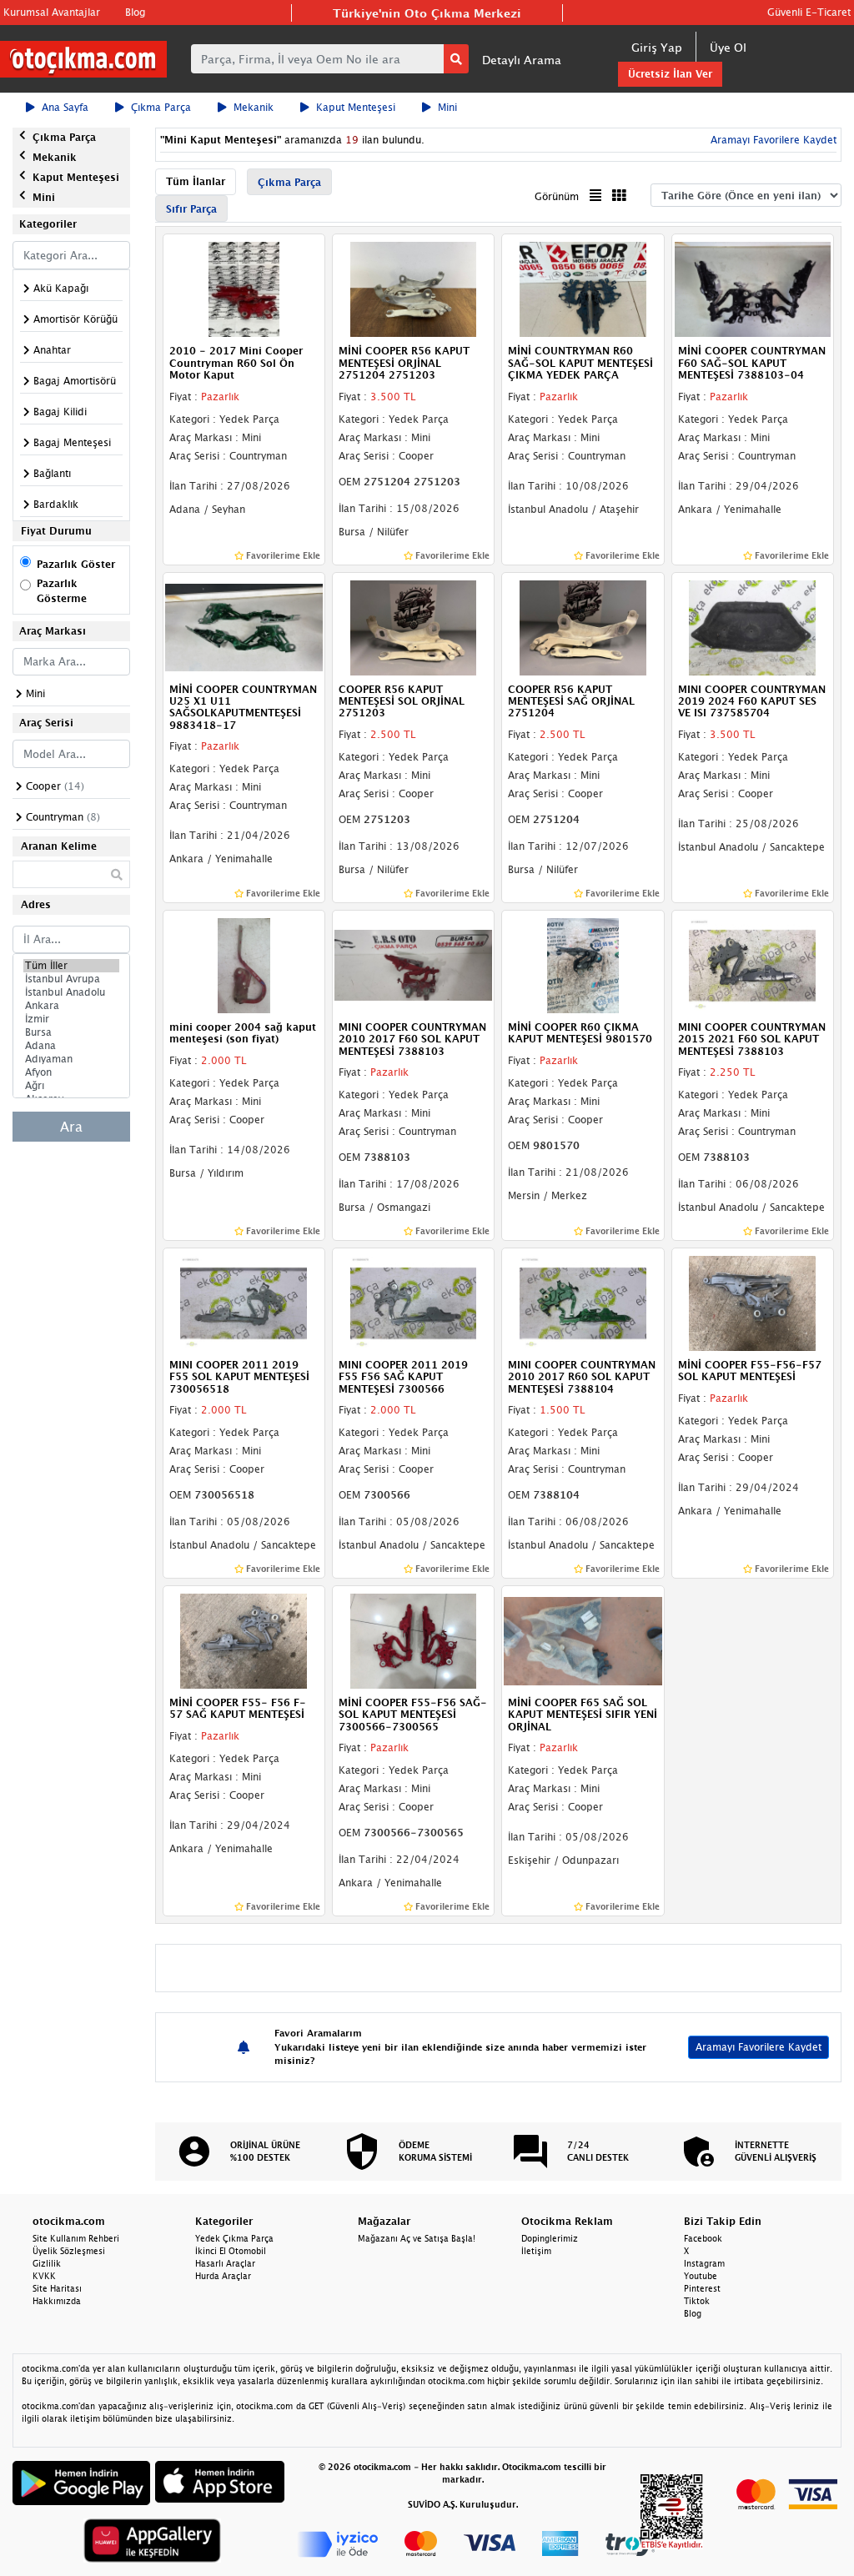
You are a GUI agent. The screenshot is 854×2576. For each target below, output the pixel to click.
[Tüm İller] (71, 966)
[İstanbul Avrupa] (71, 979)
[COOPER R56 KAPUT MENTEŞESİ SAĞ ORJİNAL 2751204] (583, 626)
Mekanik (254, 107)
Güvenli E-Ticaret (809, 12)
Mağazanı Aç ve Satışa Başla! (417, 2238)
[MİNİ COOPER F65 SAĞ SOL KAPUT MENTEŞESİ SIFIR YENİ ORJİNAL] (583, 1640)
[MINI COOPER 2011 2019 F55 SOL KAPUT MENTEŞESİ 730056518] (244, 1302)
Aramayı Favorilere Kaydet (759, 2047)
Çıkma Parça (161, 107)
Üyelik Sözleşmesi (69, 2251)
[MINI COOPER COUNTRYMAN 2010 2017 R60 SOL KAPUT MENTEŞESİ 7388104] (583, 1302)
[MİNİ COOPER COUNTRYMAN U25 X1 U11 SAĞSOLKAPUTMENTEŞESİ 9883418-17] (244, 626)
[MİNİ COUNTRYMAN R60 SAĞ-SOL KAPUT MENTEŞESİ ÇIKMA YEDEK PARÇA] (583, 289)
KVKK (44, 2276)
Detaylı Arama (522, 60)
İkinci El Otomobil (231, 2251)
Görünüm (557, 196)
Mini (447, 107)
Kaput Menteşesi (356, 107)
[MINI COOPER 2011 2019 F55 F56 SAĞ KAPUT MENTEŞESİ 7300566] (413, 1302)
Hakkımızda (57, 2301)
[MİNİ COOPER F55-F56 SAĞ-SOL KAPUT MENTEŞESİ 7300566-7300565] (413, 1640)
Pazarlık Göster (76, 564)
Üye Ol (728, 47)
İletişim (536, 2251)
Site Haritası (57, 2288)
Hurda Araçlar (223, 2276)
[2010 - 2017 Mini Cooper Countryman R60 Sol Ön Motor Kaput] (244, 289)
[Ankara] (71, 1006)
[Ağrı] (71, 1086)
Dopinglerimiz (550, 2238)
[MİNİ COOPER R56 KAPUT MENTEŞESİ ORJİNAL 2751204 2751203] (413, 289)
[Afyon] (71, 1072)
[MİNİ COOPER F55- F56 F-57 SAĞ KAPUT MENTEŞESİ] (244, 1640)
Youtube (701, 2276)
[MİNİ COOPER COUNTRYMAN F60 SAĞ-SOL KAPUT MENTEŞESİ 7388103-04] (753, 289)
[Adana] (71, 1046)
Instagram (704, 2263)
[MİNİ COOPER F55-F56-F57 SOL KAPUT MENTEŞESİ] (753, 1302)
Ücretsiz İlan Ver (670, 74)
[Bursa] (71, 1032)
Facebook (703, 2238)
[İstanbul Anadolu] (71, 992)
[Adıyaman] (71, 1059)
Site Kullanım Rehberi (76, 2238)
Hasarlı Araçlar (225, 2263)
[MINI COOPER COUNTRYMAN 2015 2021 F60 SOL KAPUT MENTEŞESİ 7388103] (753, 964)
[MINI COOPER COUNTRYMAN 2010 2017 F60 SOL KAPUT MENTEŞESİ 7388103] (413, 964)
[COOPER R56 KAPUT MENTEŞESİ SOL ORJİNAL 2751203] (413, 626)
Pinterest (702, 2288)
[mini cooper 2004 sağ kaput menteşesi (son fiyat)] (244, 964)
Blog (135, 12)
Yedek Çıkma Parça (234, 2238)
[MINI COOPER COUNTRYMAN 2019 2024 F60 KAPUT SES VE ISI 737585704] (753, 626)
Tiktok (697, 2301)
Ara (71, 1127)
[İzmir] (71, 1019)
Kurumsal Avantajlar (52, 12)
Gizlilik (47, 2263)
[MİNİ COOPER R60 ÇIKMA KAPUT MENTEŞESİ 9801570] (583, 964)
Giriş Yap (657, 47)
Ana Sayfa (65, 107)
